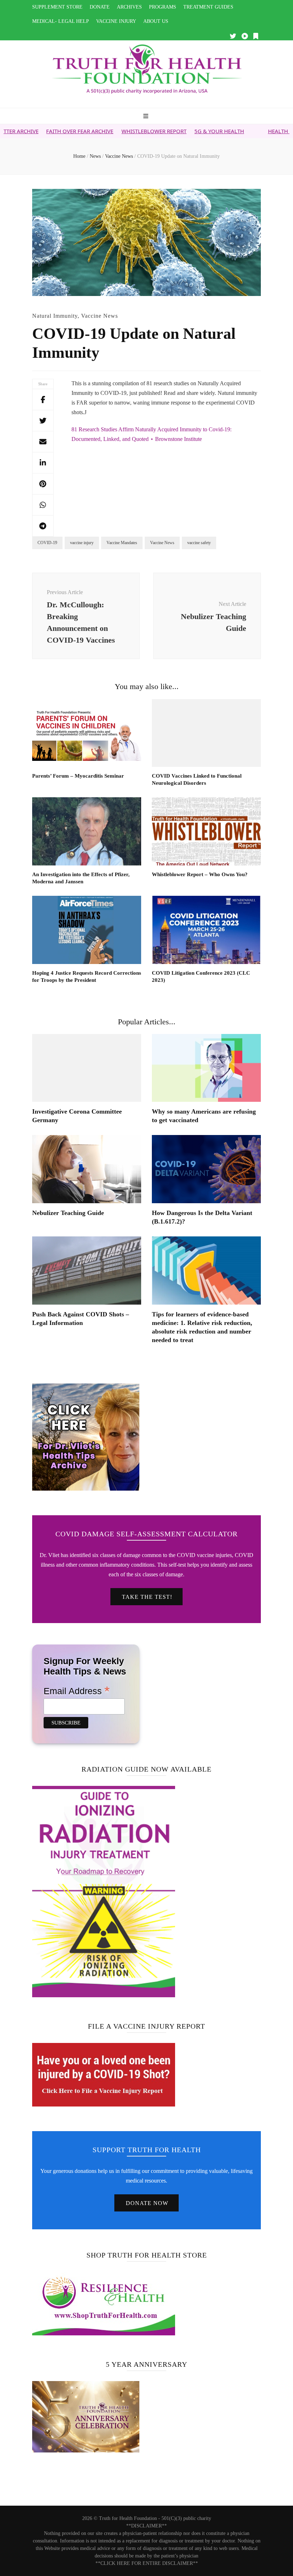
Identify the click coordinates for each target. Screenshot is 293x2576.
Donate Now (147, 2203)
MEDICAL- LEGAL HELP (61, 21)
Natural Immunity (55, 316)
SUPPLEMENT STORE (57, 7)
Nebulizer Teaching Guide (68, 1213)
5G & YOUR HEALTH (168, 131)
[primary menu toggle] (147, 117)
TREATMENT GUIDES (208, 7)
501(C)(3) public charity (186, 2518)
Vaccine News (100, 316)
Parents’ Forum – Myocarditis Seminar (78, 776)
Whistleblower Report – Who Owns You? (200, 874)
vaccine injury (82, 543)
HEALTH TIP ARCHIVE (244, 131)
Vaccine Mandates (122, 543)
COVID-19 (47, 543)
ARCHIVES (129, 7)
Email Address (77, 1691)
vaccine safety (199, 543)
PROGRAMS (163, 7)
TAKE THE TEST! (147, 1597)
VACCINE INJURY (116, 21)
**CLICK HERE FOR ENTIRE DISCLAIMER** (147, 2563)
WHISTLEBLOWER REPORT (103, 131)
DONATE (100, 7)
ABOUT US (156, 21)
